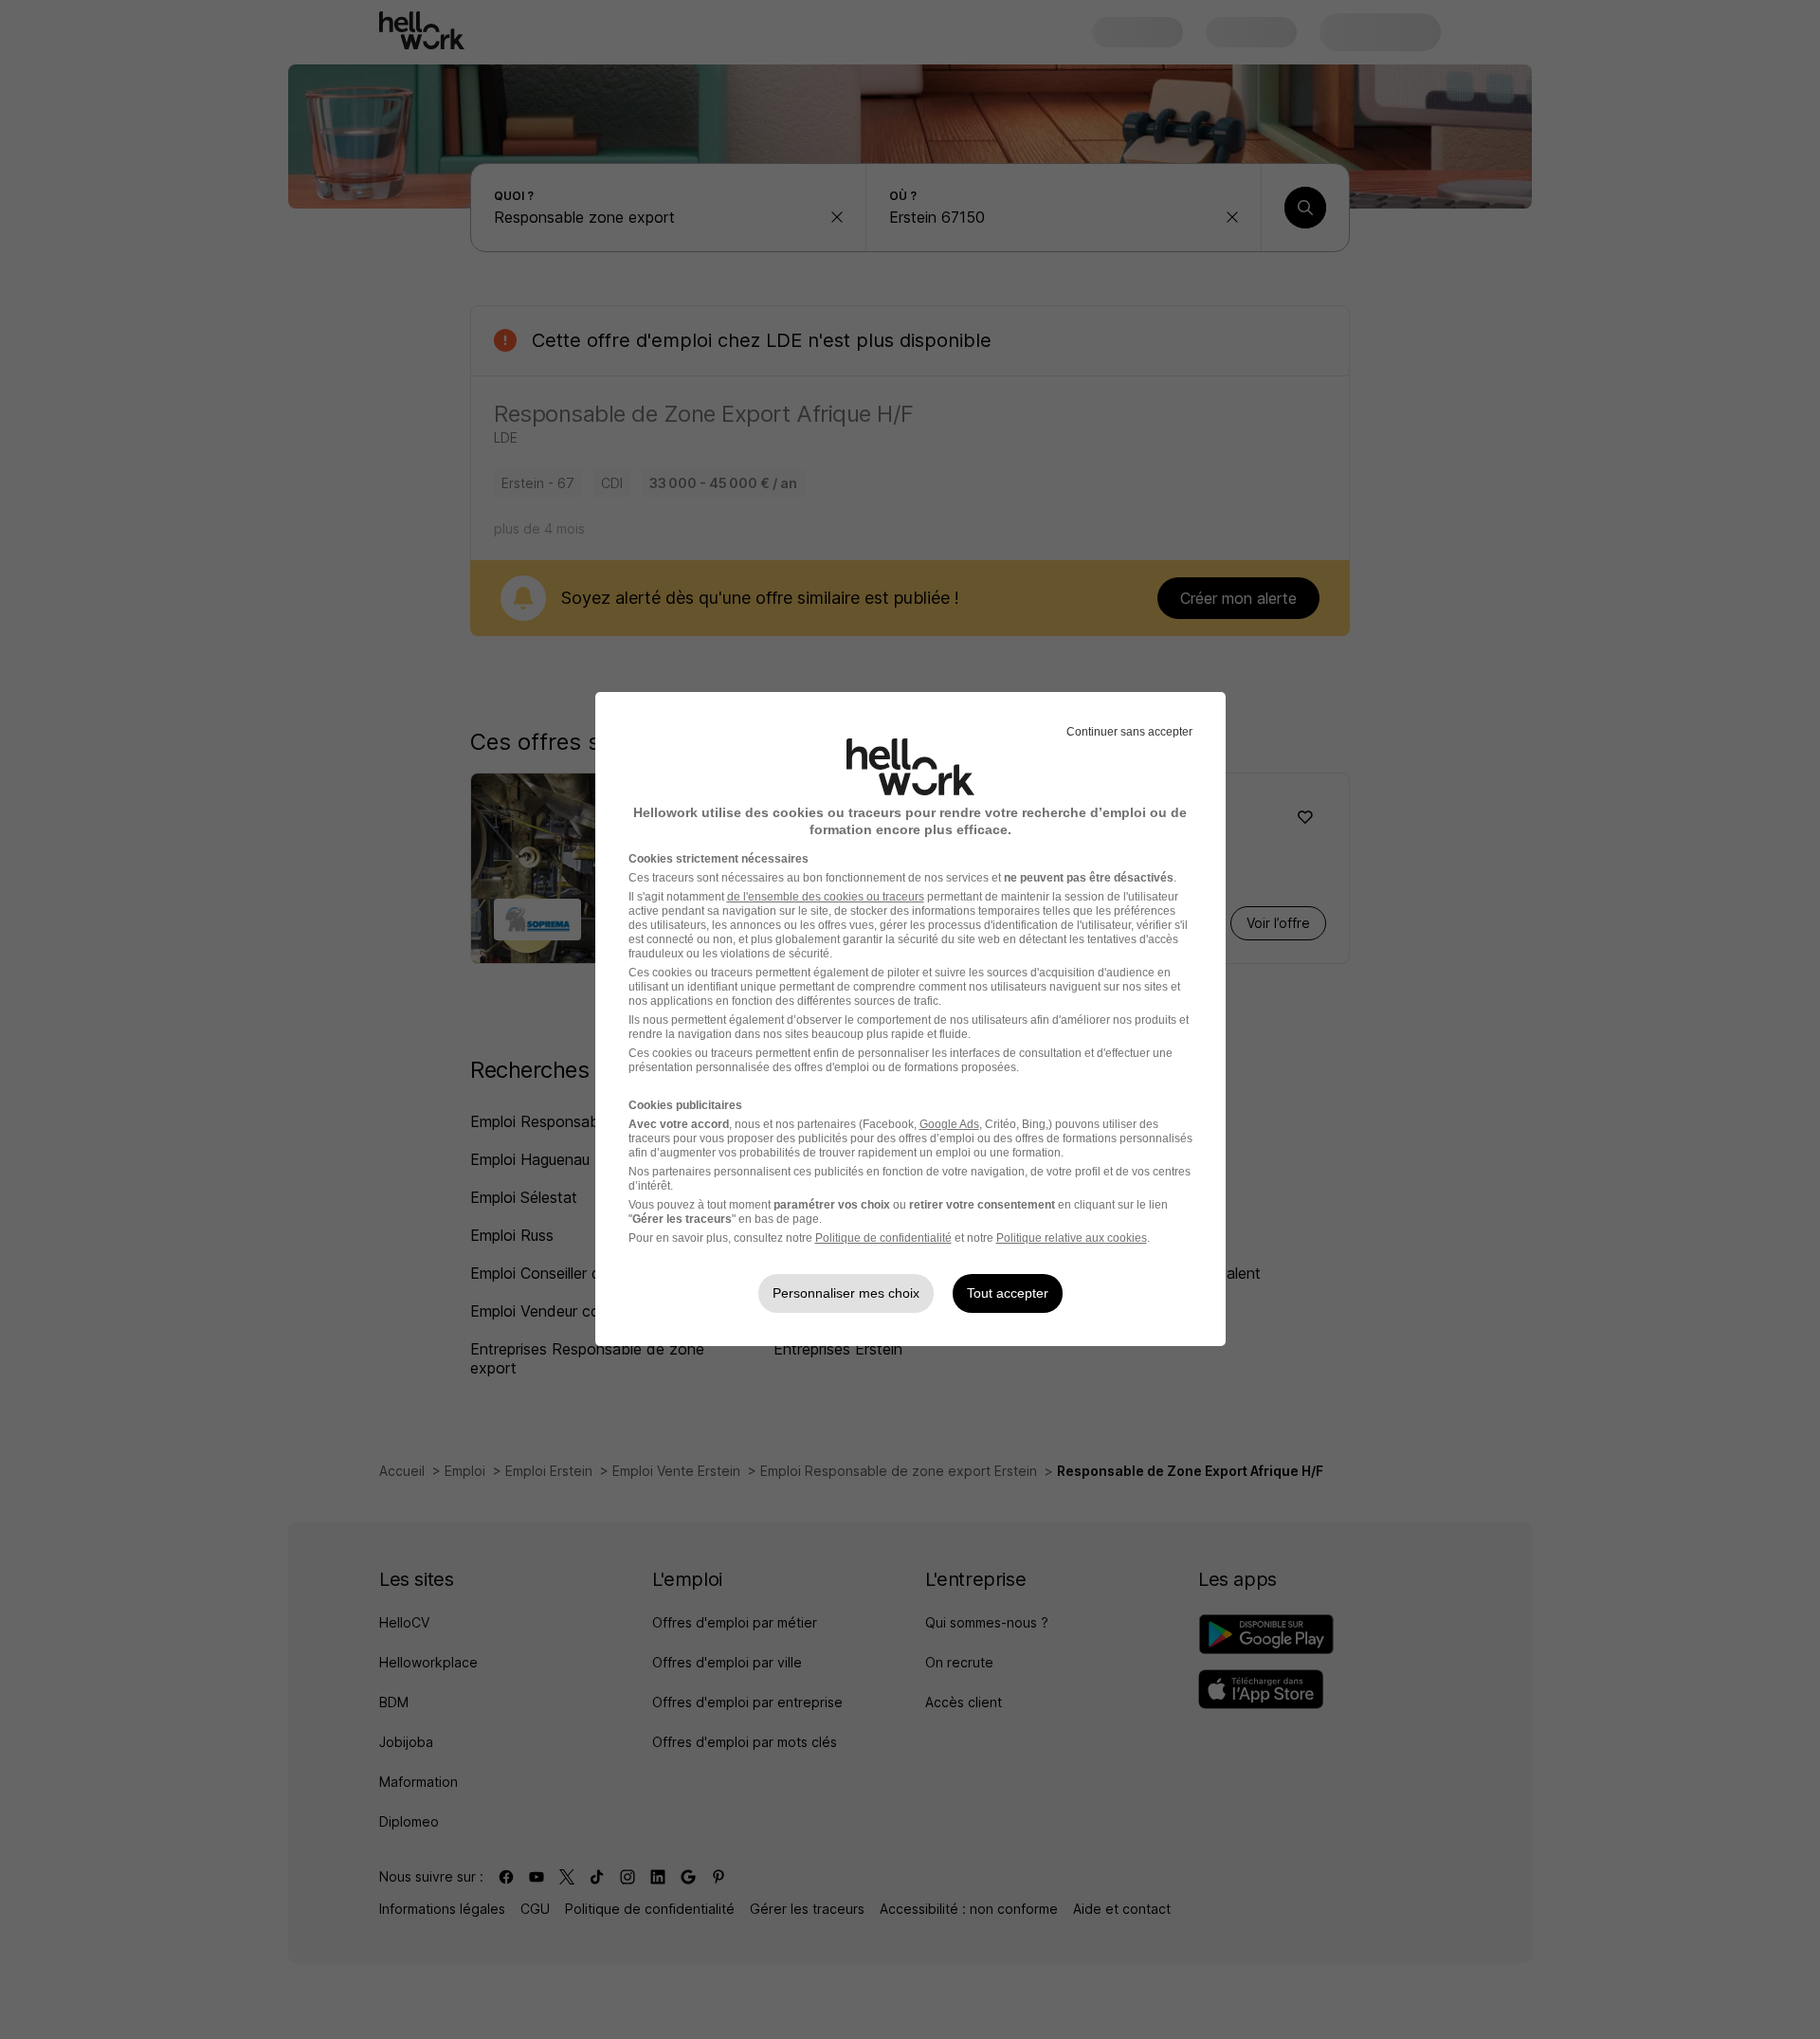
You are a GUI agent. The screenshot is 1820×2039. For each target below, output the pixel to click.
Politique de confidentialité (883, 1238)
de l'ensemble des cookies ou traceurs (826, 897)
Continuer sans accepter (1129, 732)
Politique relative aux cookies (1072, 1238)
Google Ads (949, 1124)
